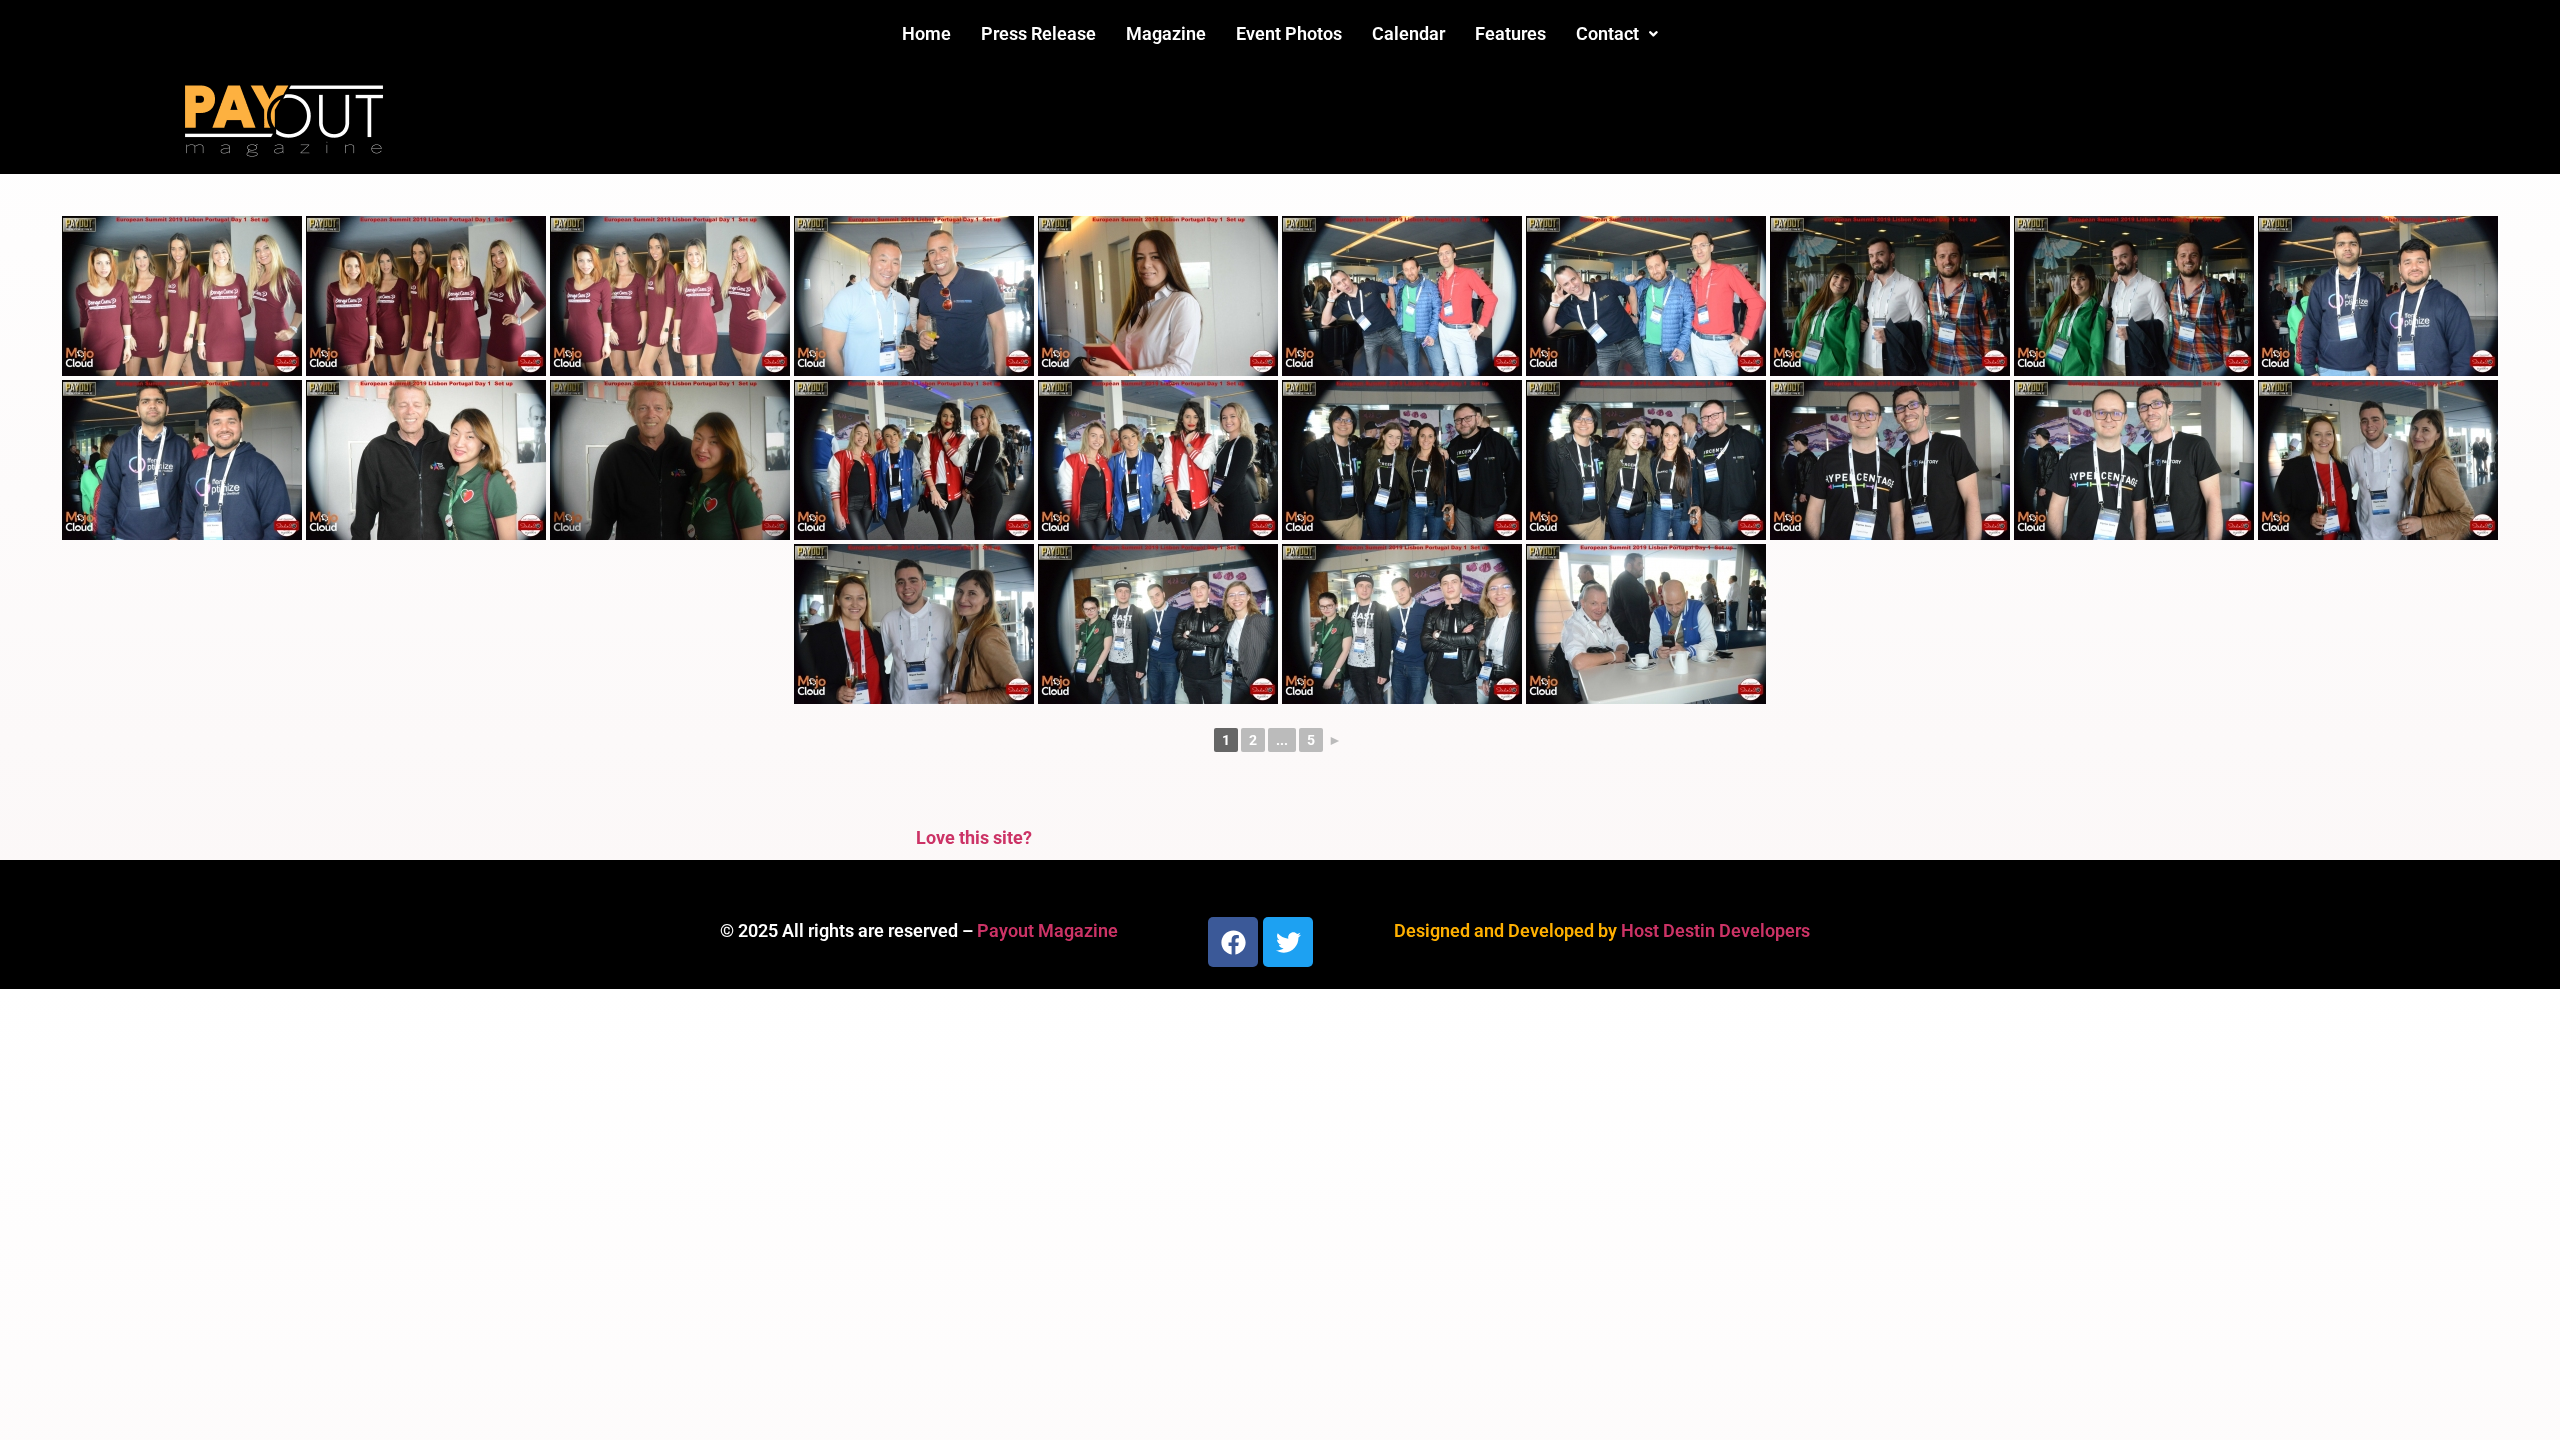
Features (1510, 33)
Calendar (1408, 33)
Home (926, 33)
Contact (1607, 33)
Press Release (1038, 33)
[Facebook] (1233, 942)
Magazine (1166, 33)
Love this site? (974, 837)
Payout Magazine (1047, 930)
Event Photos (1289, 33)
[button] (1617, 34)
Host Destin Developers (1715, 930)
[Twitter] (1288, 942)
